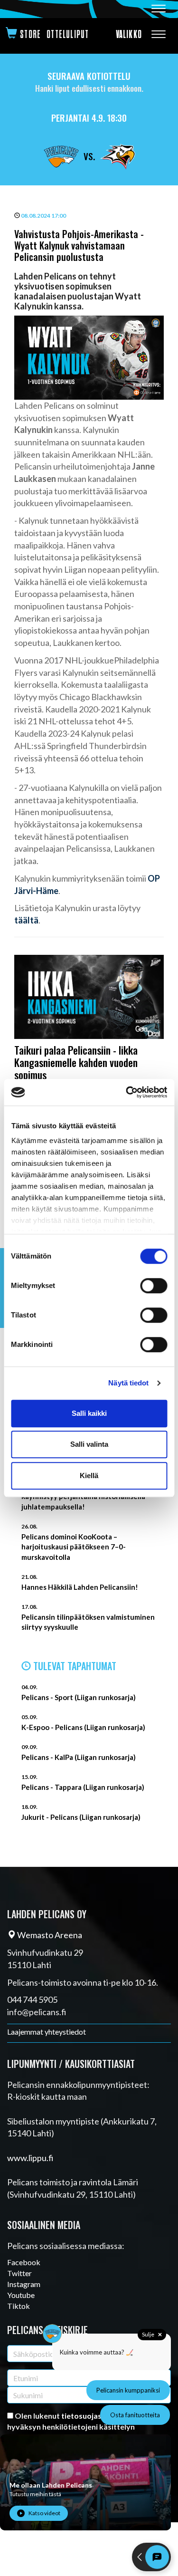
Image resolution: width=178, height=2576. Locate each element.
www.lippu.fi (30, 2158)
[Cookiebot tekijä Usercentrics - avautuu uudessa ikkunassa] (127, 1092)
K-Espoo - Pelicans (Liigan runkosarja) (83, 1727)
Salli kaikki (89, 1413)
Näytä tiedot (128, 1383)
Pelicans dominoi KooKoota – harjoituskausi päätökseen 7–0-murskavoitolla (74, 1547)
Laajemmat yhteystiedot (47, 2032)
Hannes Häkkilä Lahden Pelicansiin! (80, 1587)
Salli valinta (89, 1444)
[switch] (154, 1286)
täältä (26, 920)
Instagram (24, 2284)
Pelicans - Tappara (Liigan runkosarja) (83, 1787)
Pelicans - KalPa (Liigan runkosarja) (79, 1757)
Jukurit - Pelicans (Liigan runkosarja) (81, 1817)
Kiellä (89, 1475)
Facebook (24, 2262)
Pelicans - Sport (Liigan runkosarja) (79, 1697)
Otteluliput (68, 34)
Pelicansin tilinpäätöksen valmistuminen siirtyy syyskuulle (88, 1622)
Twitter (19, 2273)
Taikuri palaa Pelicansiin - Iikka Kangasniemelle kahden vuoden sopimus (76, 1062)
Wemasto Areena (49, 1935)
